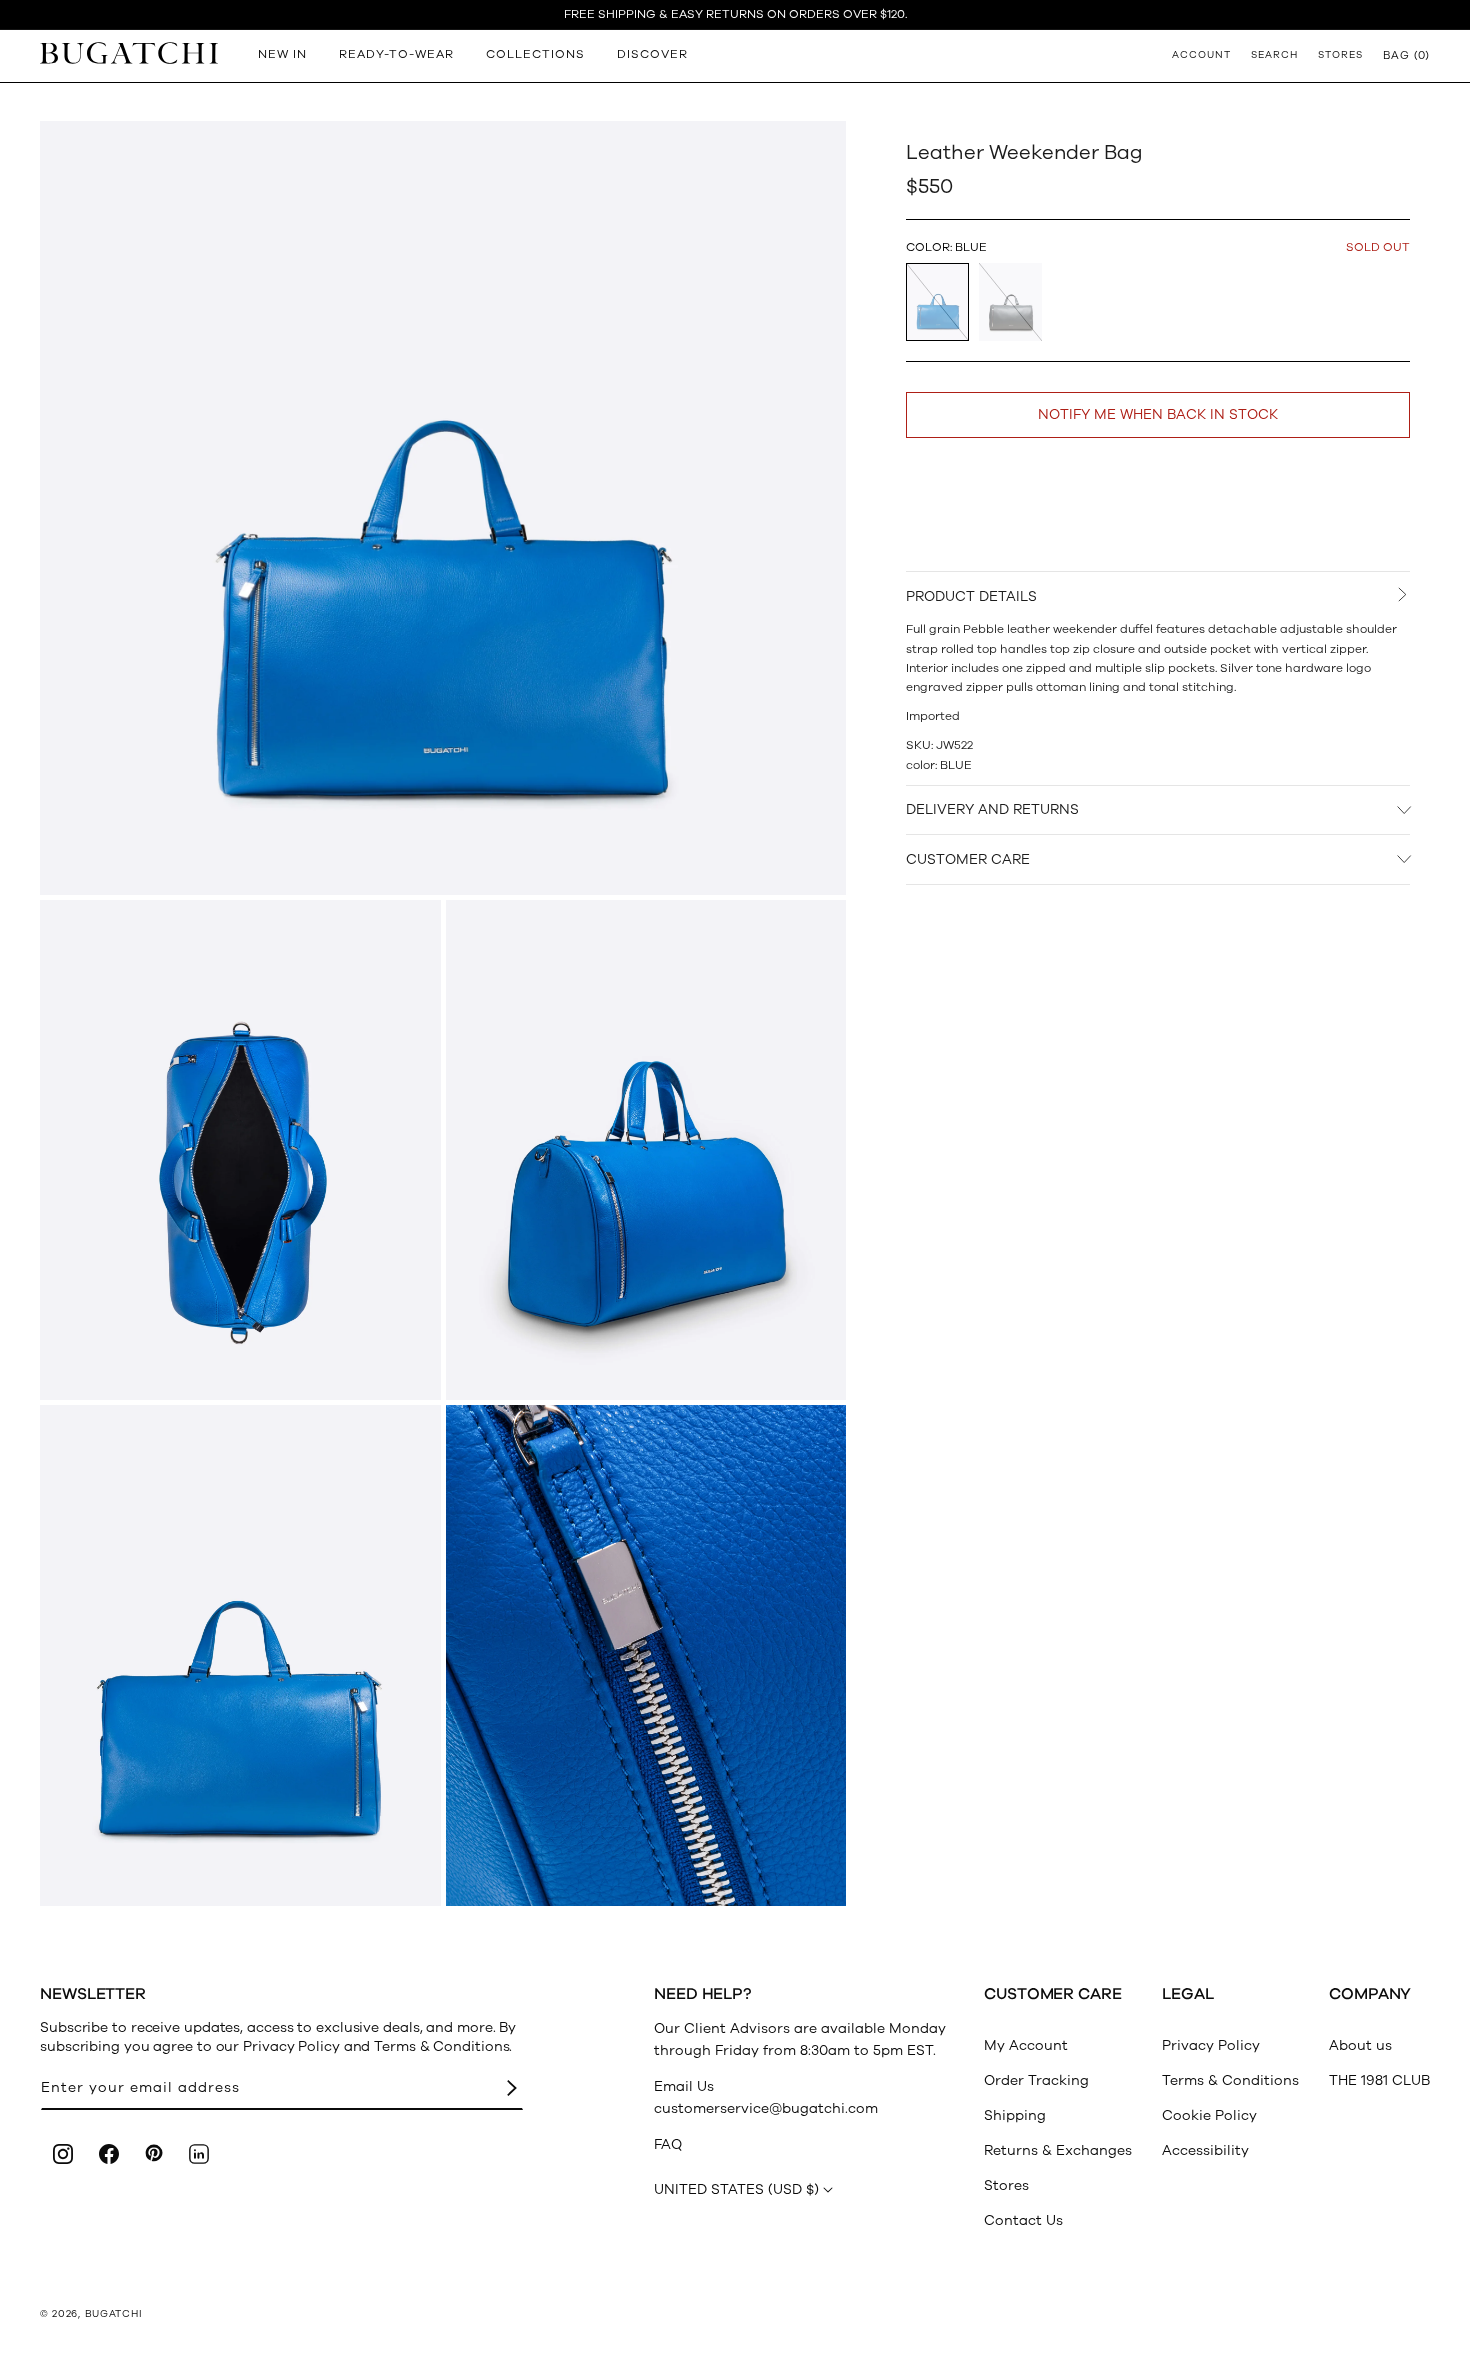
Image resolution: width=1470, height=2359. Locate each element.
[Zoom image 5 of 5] (646, 1655)
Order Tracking (1036, 2080)
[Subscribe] (512, 2088)
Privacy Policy (1211, 2045)
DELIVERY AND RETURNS (992, 809)
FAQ (668, 2144)
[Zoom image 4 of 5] (240, 1655)
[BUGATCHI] (129, 52)
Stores (1006, 2185)
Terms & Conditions (1230, 2080)
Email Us (684, 2086)
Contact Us (1023, 2220)
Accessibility (1205, 2150)
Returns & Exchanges (1058, 2150)
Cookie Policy (1209, 2115)
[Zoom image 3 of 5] (646, 1150)
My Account (1026, 2045)
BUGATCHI (114, 2314)
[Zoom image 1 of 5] (443, 508)
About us (1360, 2045)
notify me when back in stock (1158, 414)
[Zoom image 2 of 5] (240, 1150)
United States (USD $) (736, 2189)
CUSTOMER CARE (968, 859)
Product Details (971, 596)
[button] (1406, 55)
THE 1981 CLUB (1379, 2080)
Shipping (1015, 2115)
